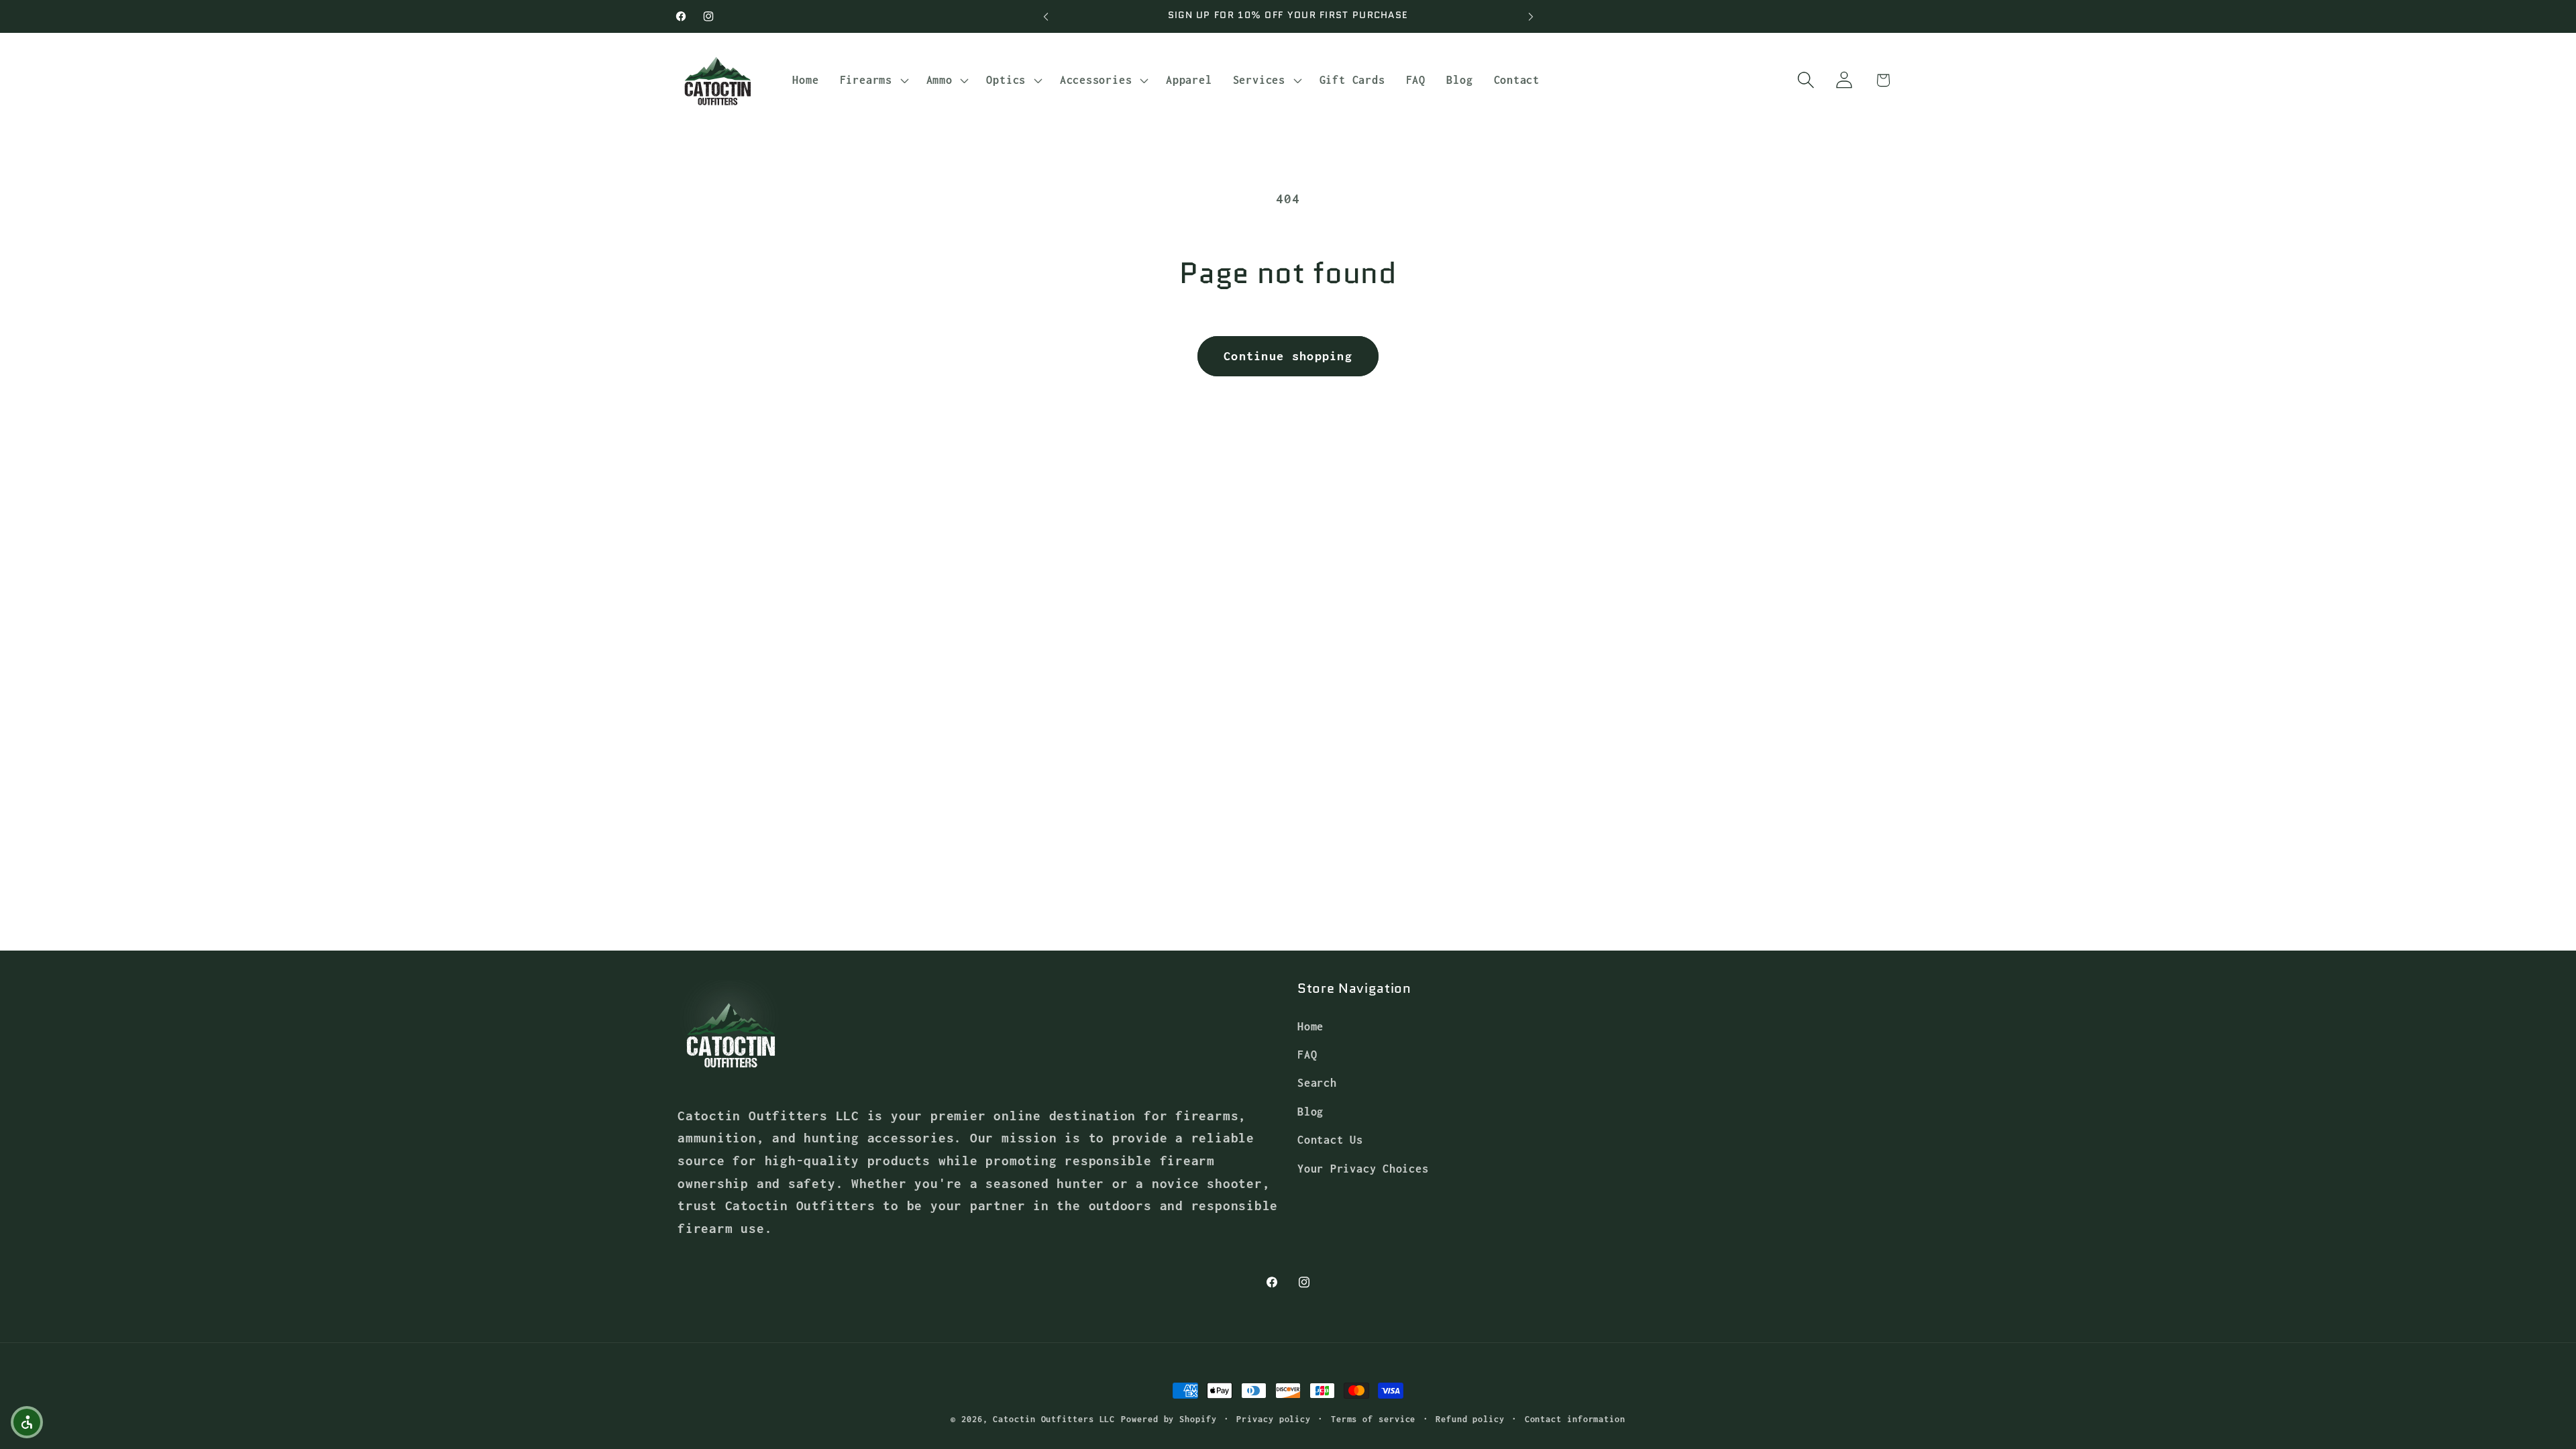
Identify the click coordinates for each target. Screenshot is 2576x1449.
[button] (872, 80)
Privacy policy (1274, 1419)
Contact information (1575, 1419)
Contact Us (1330, 1139)
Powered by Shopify (1169, 1419)
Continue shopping (1288, 356)
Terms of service (1374, 1419)
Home (1310, 1026)
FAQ (1307, 1054)
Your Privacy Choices (1363, 1168)
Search (1317, 1082)
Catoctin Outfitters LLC (1054, 1419)
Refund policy (1470, 1419)
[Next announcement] (1531, 16)
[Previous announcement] (1046, 16)
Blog (1310, 1111)
